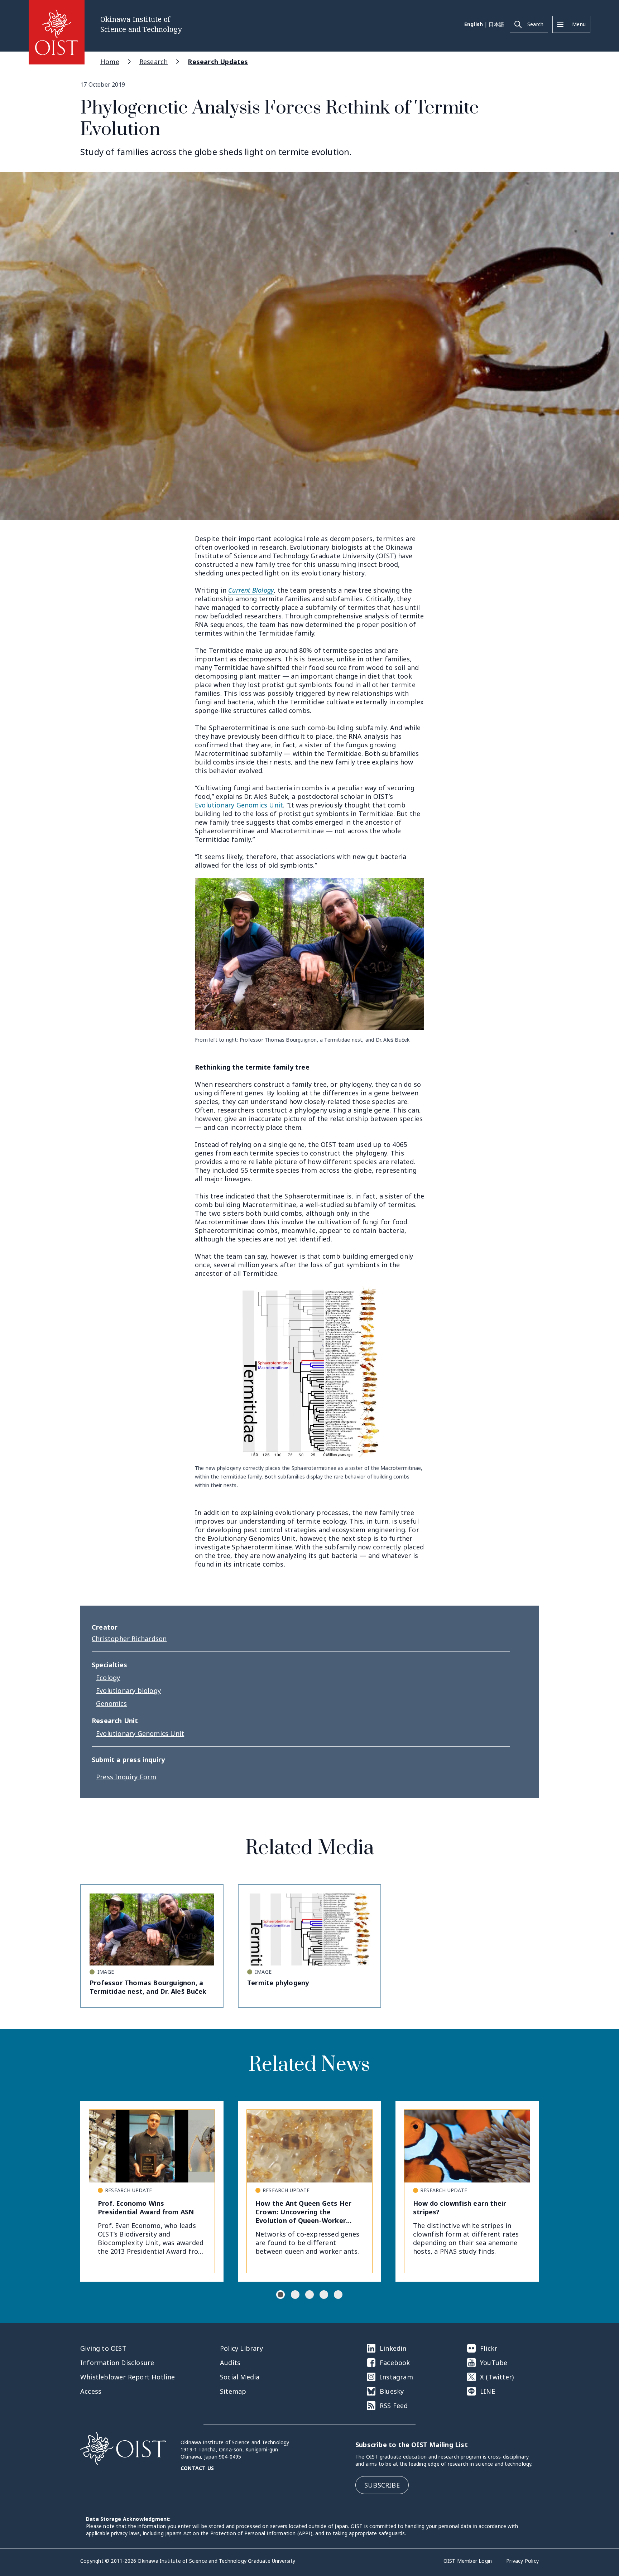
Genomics (112, 1703)
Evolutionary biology (128, 1690)
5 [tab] (338, 2295)
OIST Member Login (468, 2561)
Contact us (197, 2468)
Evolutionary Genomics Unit (239, 805)
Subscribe (382, 2485)
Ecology (108, 1678)
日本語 (496, 24)
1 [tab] (280, 2295)
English (474, 24)
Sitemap (233, 2391)
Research (154, 62)
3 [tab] (309, 2295)
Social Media (240, 2377)
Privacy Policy (522, 2561)
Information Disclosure (117, 2363)
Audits (230, 2363)
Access (91, 2391)
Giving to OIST (103, 2348)
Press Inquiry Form (126, 1777)
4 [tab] (324, 2295)
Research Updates (218, 62)
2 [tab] (295, 2295)
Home (110, 62)
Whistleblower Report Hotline (128, 2377)
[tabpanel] (152, 2191)
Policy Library (241, 2348)
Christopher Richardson (129, 1639)
